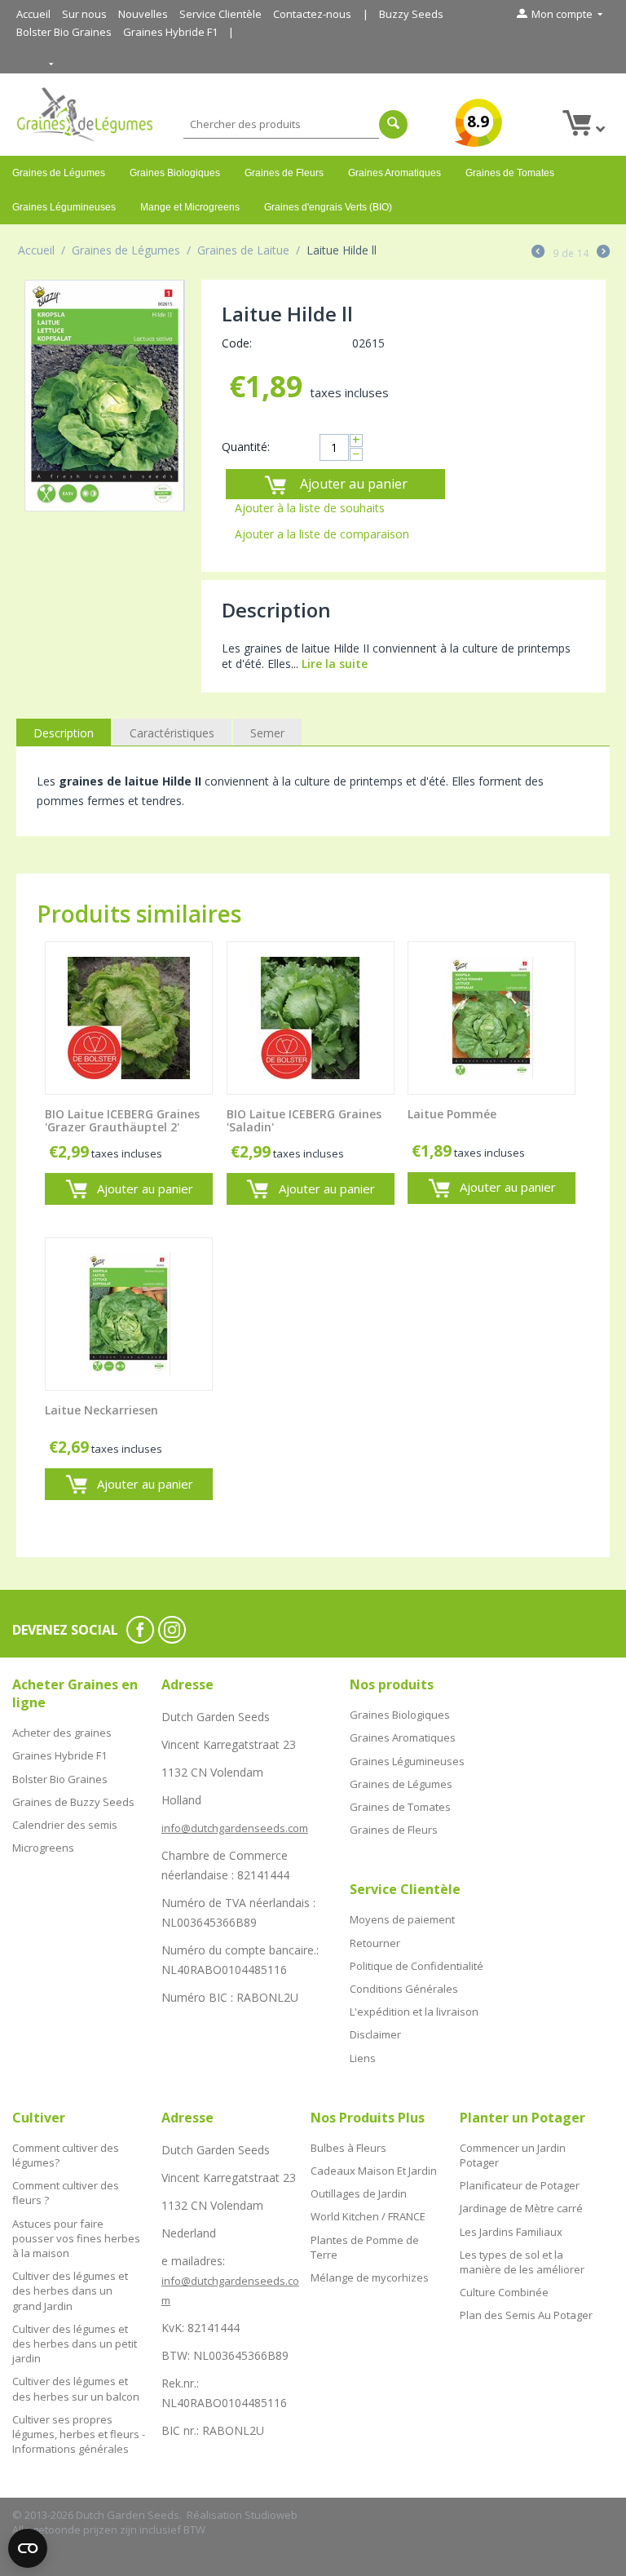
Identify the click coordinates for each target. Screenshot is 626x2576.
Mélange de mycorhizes (370, 2277)
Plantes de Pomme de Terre (365, 2247)
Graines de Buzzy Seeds (73, 1802)
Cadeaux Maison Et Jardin (374, 2171)
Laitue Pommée (452, 1115)
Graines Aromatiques (395, 173)
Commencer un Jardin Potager (513, 2155)
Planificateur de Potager (520, 2185)
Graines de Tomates (510, 173)
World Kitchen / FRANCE (368, 2216)
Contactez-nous (312, 14)
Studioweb (271, 2515)
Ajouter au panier (354, 484)
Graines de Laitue (243, 250)
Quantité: (246, 447)
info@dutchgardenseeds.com (235, 1828)
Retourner (375, 1943)
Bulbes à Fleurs (348, 2148)
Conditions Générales (404, 1989)
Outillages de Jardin (359, 2193)
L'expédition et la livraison (414, 2012)
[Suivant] (603, 253)
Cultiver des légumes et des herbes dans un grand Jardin (70, 2291)
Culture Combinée (504, 2292)
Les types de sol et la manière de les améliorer (522, 2262)
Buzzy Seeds (411, 14)
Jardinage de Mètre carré (521, 2208)
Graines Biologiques (175, 173)
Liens (363, 2058)
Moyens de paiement (402, 1919)
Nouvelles (143, 14)
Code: (237, 343)
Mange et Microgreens (190, 207)
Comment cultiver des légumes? (66, 2155)
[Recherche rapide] (393, 124)
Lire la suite (335, 664)
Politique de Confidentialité (417, 1966)
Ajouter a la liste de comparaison (322, 534)
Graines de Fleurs (284, 173)
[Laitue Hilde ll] (105, 396)
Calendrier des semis (65, 1825)
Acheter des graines (62, 1733)
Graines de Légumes (59, 173)
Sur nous (84, 14)
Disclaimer (375, 2034)
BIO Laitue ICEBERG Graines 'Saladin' (304, 1122)
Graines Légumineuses (64, 207)
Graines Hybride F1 (170, 32)
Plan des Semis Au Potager (526, 2315)
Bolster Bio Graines (64, 32)
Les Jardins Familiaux (511, 2232)
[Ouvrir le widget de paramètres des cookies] (28, 2548)
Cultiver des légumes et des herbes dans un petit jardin (75, 2344)
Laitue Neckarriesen (101, 1411)
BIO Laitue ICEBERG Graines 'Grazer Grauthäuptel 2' (122, 1122)
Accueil (33, 14)
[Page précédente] (538, 253)
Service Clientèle (220, 14)
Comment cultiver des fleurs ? (66, 2193)
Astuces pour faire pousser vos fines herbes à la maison (76, 2238)
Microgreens (43, 1848)
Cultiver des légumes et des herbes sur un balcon (76, 2388)
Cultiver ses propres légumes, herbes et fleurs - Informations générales (79, 2434)
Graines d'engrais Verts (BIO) (328, 207)
